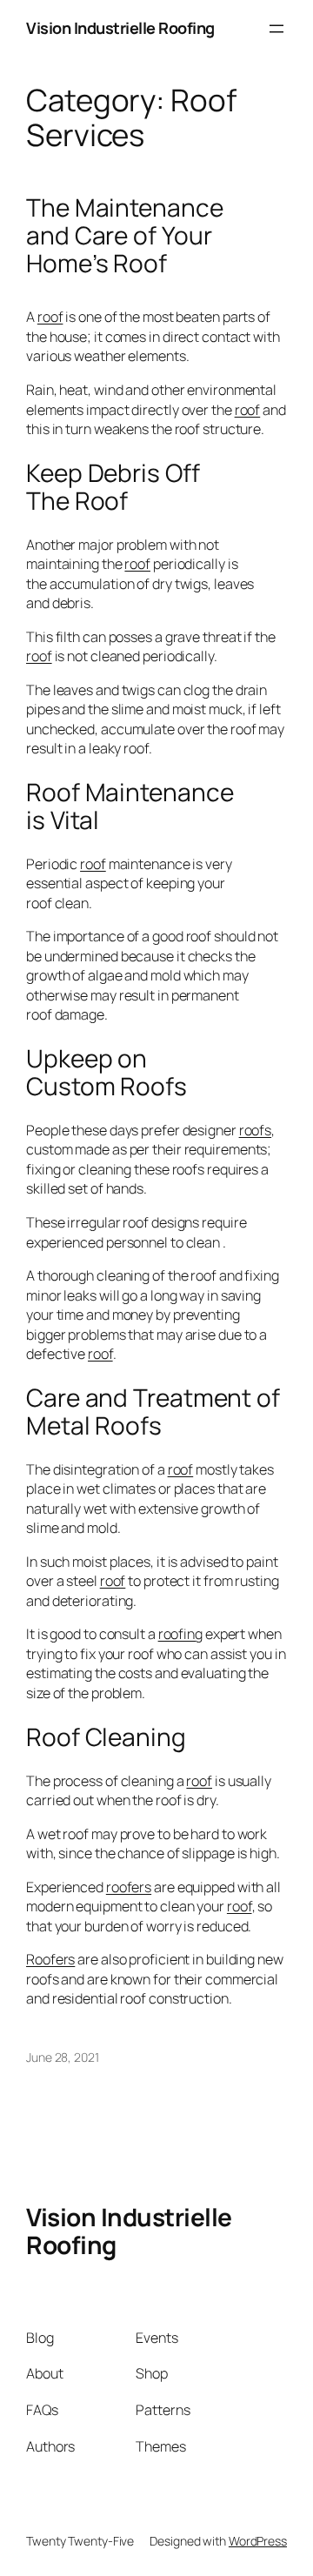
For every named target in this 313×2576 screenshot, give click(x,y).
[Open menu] (276, 29)
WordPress (258, 2541)
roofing (180, 1634)
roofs (256, 1130)
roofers (129, 1887)
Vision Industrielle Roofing (120, 28)
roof (50, 317)
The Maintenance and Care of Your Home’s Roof (125, 235)
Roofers (50, 1959)
